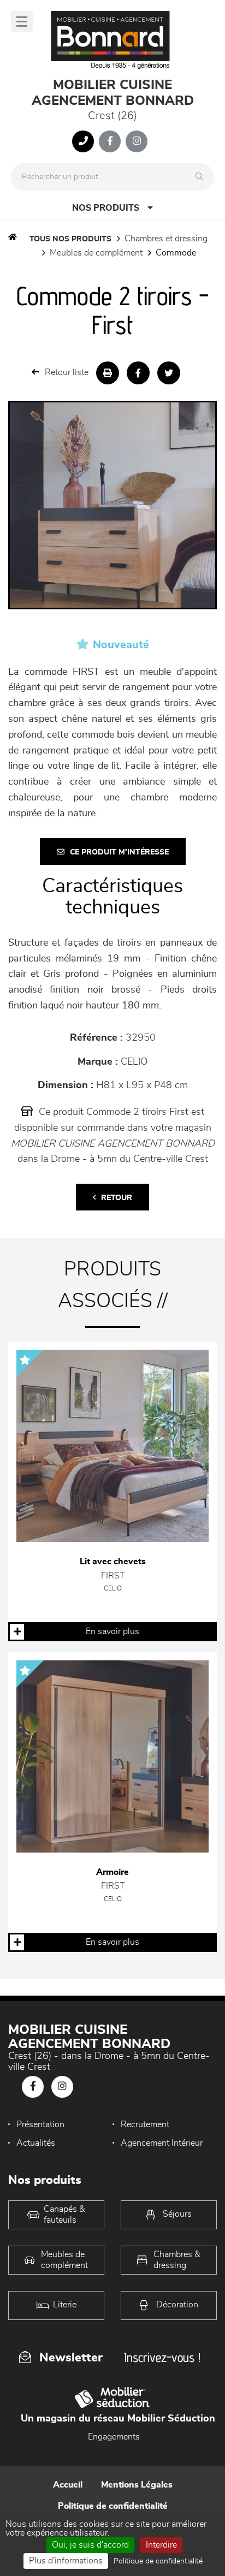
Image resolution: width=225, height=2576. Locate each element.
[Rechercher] (202, 177)
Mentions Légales (137, 2485)
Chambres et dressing (166, 239)
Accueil (68, 2485)
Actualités (36, 2143)
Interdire (161, 2545)
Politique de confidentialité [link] (158, 2561)
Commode (176, 253)
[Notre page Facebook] (110, 141)
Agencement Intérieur (162, 2143)
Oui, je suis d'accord (90, 2545)
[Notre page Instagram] (137, 141)
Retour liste (67, 372)
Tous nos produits (70, 239)
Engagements (114, 2437)
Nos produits (106, 208)
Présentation (40, 2124)
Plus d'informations (66, 2561)
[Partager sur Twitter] (169, 373)
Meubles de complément (96, 253)
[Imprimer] (108, 373)
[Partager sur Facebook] (138, 373)
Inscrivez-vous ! (162, 2357)
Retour (117, 1198)
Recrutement (145, 2124)
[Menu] (22, 22)
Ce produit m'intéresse (119, 852)
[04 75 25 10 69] (83, 141)
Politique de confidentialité (113, 2506)
